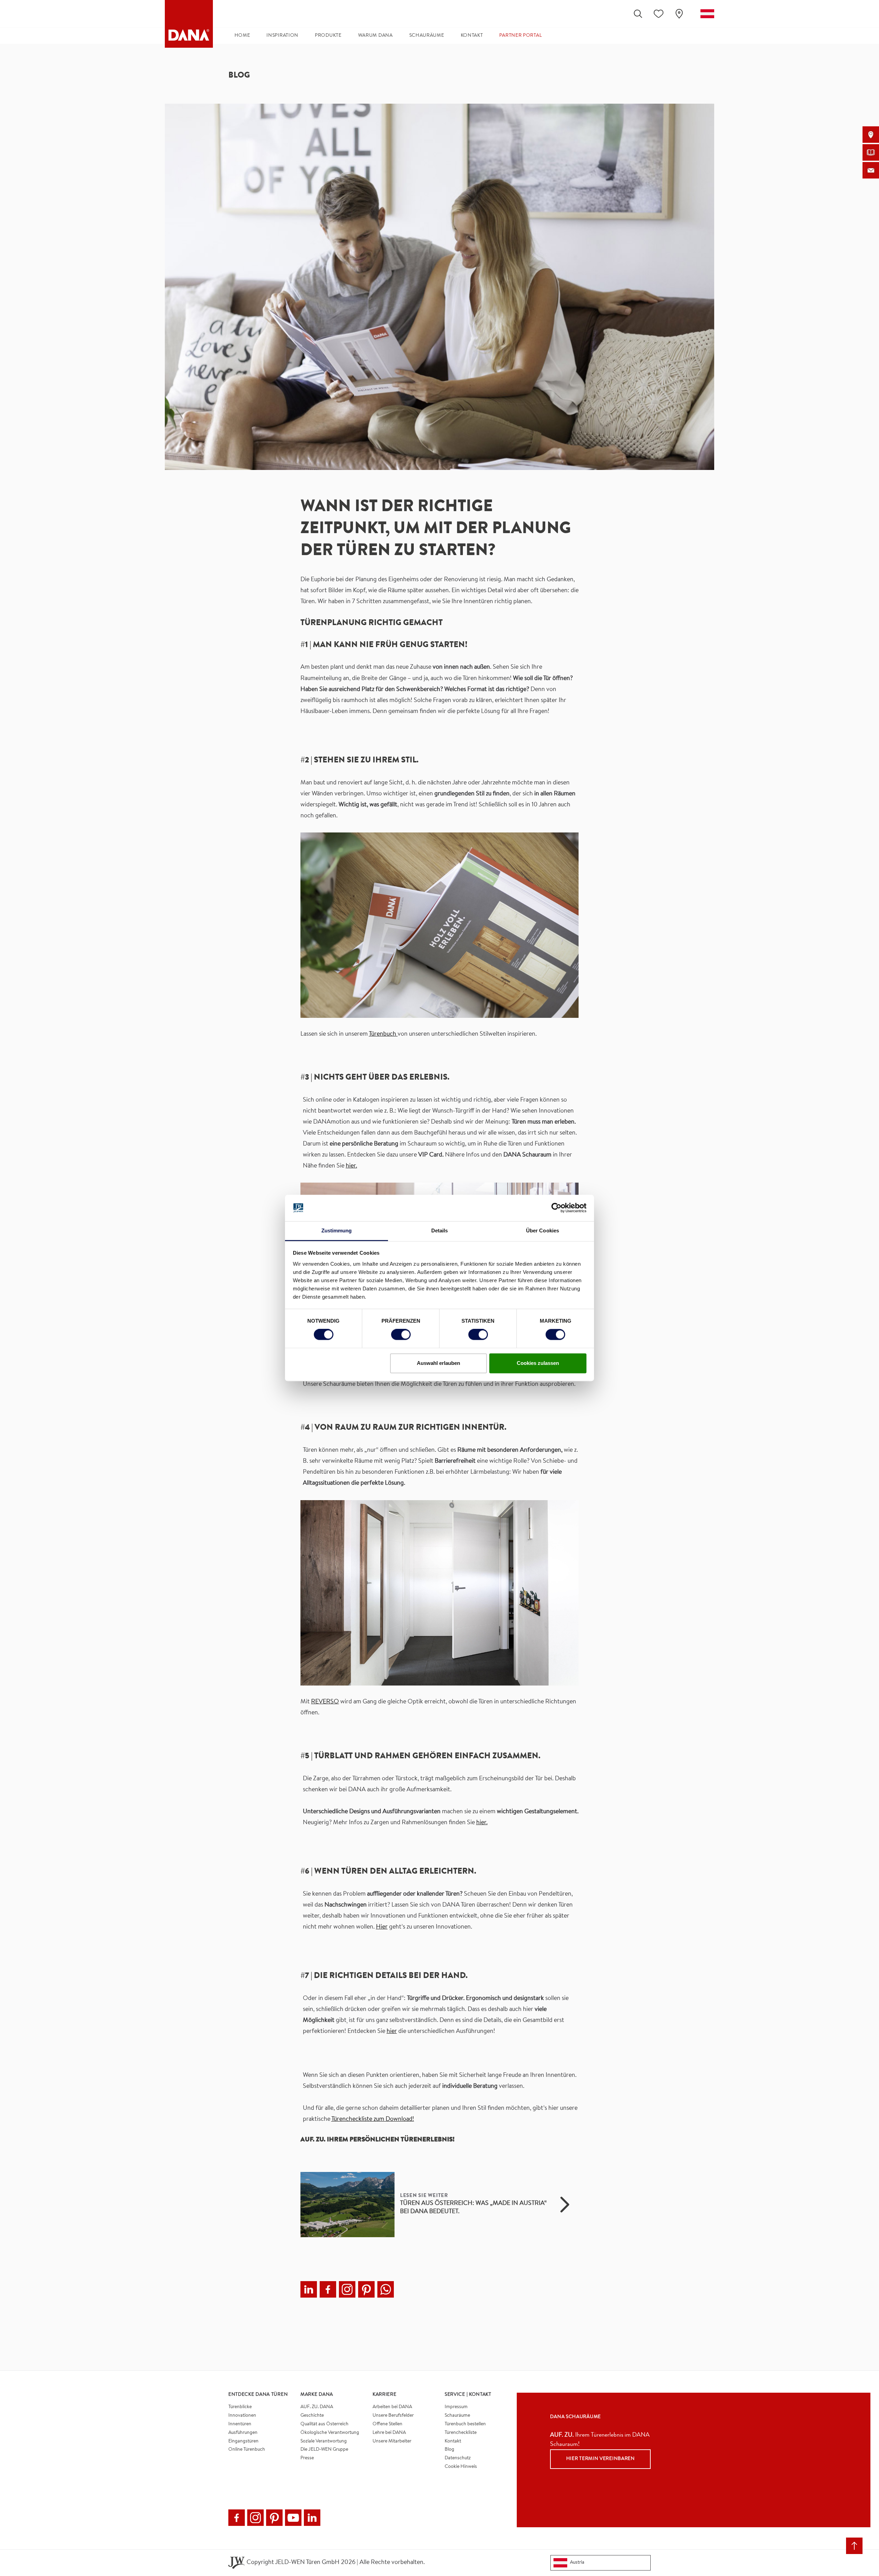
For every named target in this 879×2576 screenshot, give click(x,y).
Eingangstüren (243, 2441)
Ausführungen (243, 2433)
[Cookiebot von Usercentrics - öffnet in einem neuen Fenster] (556, 1208)
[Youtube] (293, 2518)
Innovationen (242, 2416)
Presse (307, 2458)
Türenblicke (240, 2407)
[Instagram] (347, 2289)
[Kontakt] (871, 170)
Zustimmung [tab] (337, 1230)
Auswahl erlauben (438, 1363)
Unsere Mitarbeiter (392, 2441)
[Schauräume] (871, 135)
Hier (382, 1927)
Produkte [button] (328, 36)
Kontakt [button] (472, 36)
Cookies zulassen (538, 1363)
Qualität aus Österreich (324, 2424)
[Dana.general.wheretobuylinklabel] (679, 14)
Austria (577, 2563)
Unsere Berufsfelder (393, 2416)
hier (392, 2032)
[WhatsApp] (386, 2289)
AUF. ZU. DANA (317, 2407)
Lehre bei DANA (389, 2433)
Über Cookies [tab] (543, 1230)
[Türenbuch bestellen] (871, 152)
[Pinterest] (366, 2289)
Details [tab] (440, 1230)
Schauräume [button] (427, 36)
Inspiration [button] (282, 36)
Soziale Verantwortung (324, 2441)
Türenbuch (383, 1034)
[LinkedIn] (309, 2289)
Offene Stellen (387, 2424)
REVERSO (325, 1702)
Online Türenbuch (247, 2450)
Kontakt (453, 2441)
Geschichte (312, 2416)
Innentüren (240, 2424)
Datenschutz (458, 2458)
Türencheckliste (461, 2433)
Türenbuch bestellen (465, 2424)
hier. (351, 1166)
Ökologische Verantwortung (330, 2433)
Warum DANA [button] (375, 36)
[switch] (401, 1335)
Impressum (456, 2407)
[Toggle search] (638, 14)
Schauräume (457, 2416)
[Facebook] (328, 2289)
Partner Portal (521, 36)
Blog (449, 2450)
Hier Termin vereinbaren (601, 2459)
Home (242, 36)
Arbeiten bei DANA (392, 2407)
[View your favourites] (659, 14)
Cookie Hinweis (461, 2467)
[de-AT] (707, 14)
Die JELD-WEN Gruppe (324, 2450)
